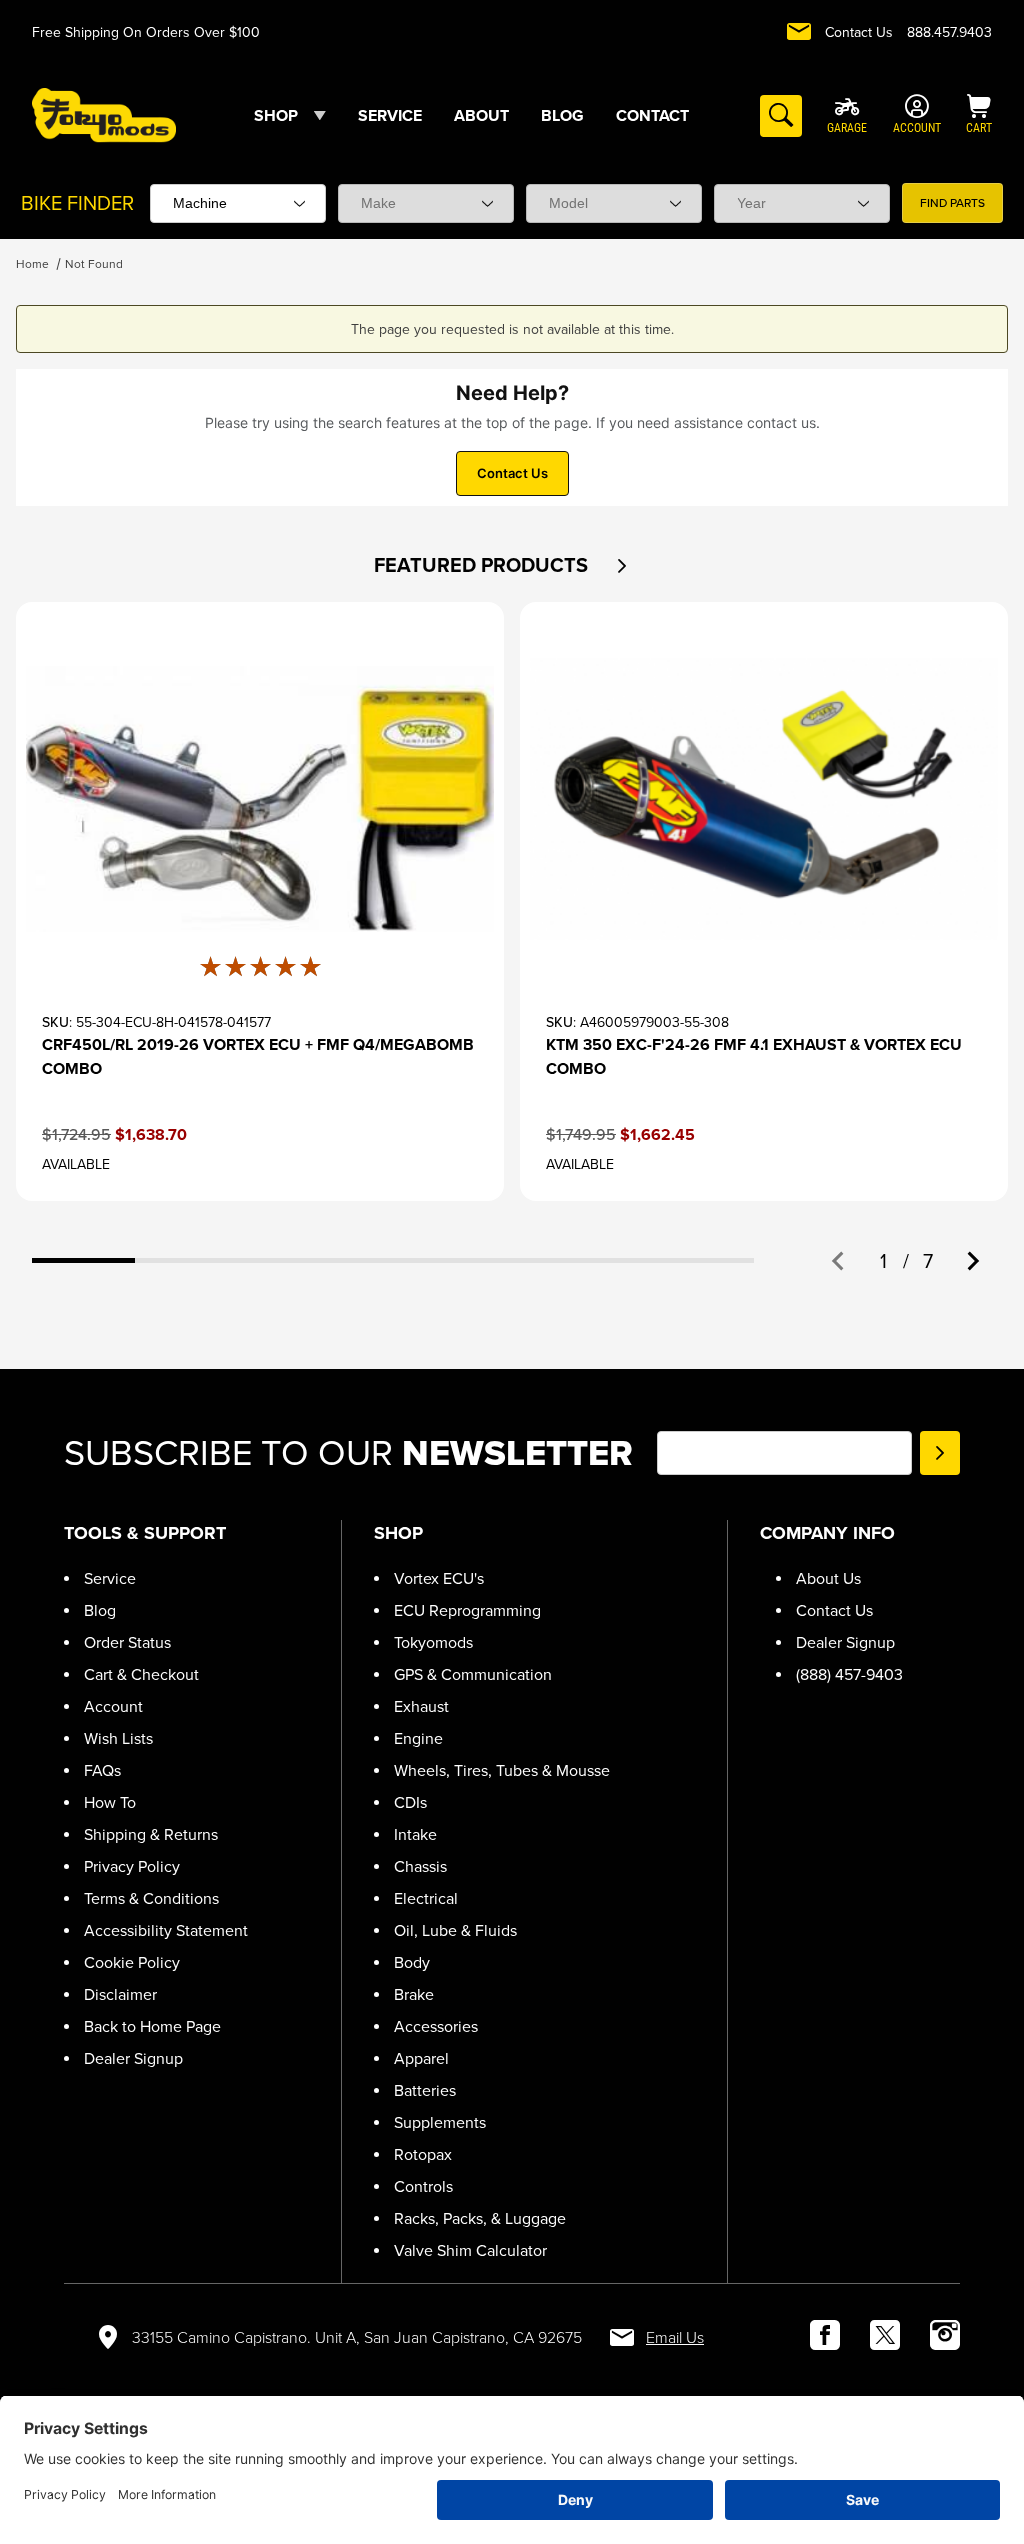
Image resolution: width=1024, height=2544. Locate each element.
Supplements (440, 2122)
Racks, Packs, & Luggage (480, 2218)
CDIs (410, 1802)
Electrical (426, 1898)
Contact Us (859, 32)
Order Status (127, 1642)
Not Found (94, 264)
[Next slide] (972, 1261)
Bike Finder (77, 203)
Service (110, 1578)
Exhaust (421, 1706)
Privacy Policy (132, 1866)
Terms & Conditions (151, 1898)
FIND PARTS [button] (952, 203)
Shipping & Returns (151, 1834)
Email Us (675, 2337)
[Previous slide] (839, 1261)
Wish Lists (118, 1738)
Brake (414, 1994)
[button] (621, 566)
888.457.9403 (949, 32)
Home (32, 264)
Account (113, 1706)
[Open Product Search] (781, 116)
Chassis (420, 1866)
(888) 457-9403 (849, 1674)
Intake (415, 1834)
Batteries (425, 2090)
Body (412, 1962)
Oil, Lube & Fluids (455, 1930)
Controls (423, 2186)
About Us (828, 1578)
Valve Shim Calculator (470, 2250)
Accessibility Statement (166, 1930)
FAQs (102, 1770)
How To (110, 1802)
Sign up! (940, 1453)
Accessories (436, 2026)
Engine (418, 1738)
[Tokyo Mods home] (104, 114)
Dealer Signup (133, 2058)
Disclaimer (120, 1994)
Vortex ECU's (439, 1578)
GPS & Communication (473, 1674)
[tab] (83, 1260)
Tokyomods (433, 1642)
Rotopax (423, 2154)
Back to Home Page (152, 2026)
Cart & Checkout (141, 1674)
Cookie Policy (132, 1962)
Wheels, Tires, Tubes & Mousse (502, 1770)
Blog (100, 1610)
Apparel (421, 2058)
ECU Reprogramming (467, 1610)
